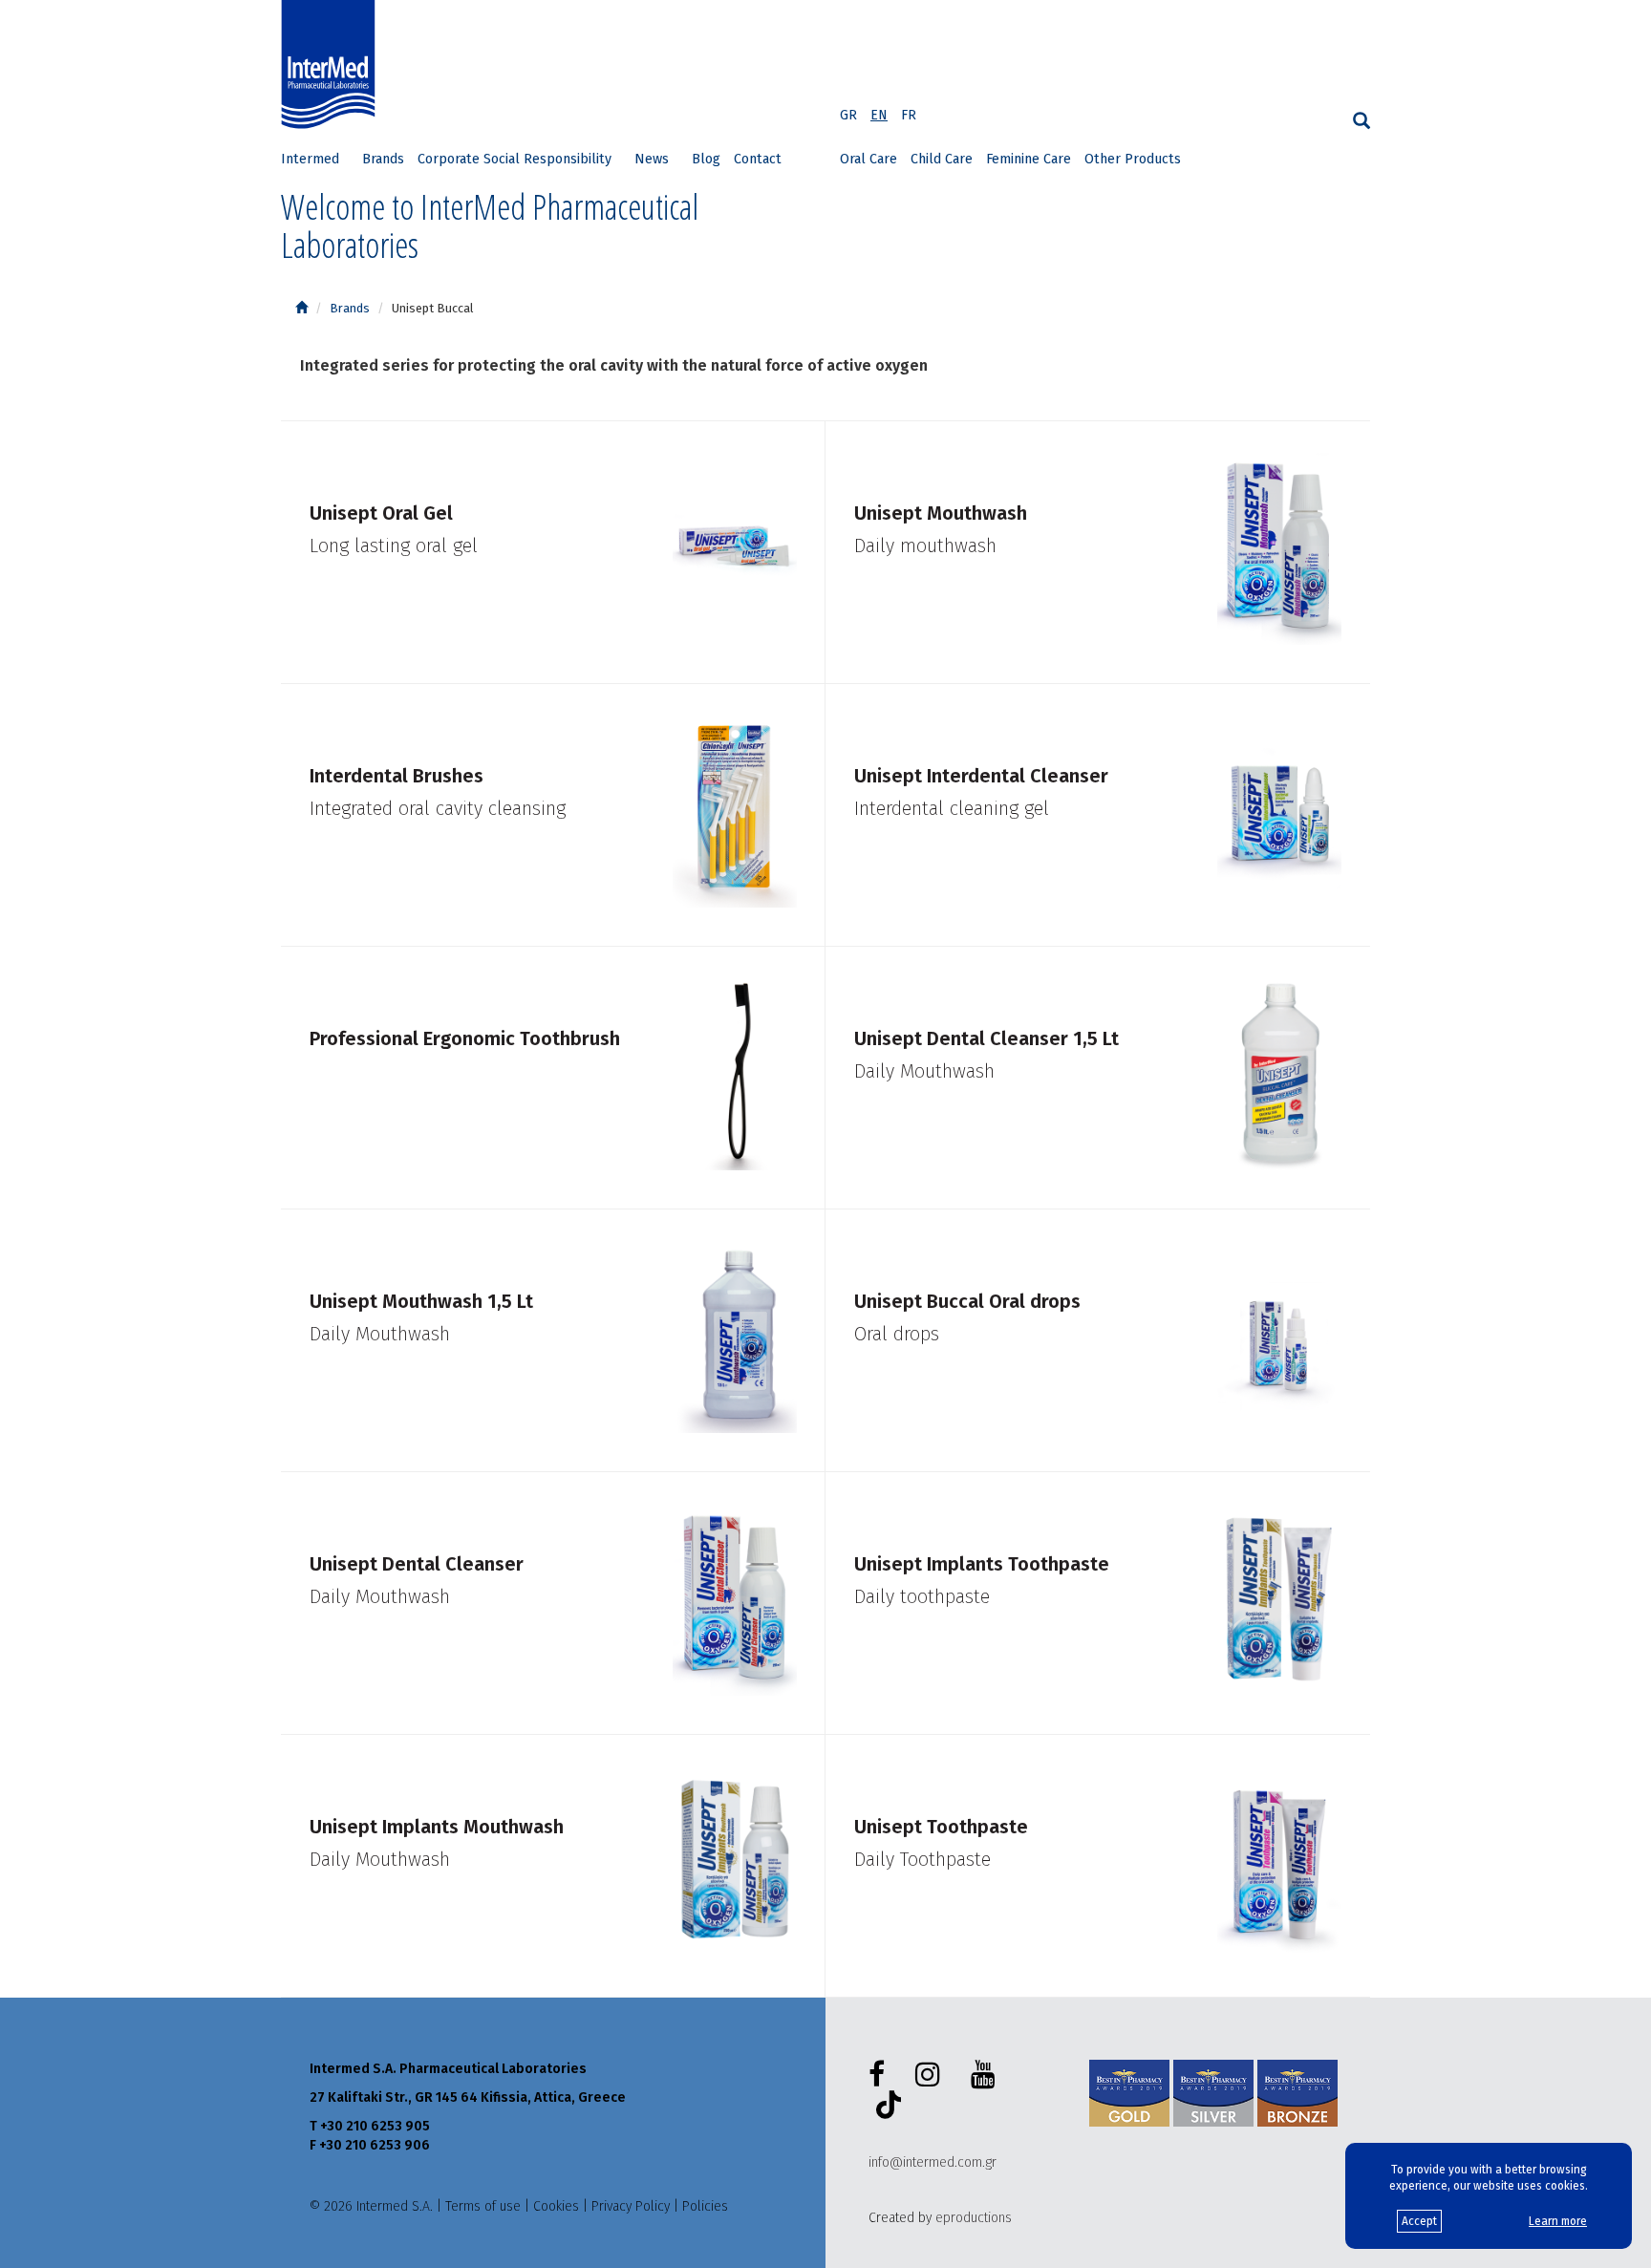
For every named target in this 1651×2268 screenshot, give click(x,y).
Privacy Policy (631, 2206)
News (652, 159)
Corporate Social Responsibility (515, 159)
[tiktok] (885, 2108)
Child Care (942, 159)
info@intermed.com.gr (933, 2162)
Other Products (1133, 159)
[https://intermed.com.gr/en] (301, 308)
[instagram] (932, 2075)
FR (909, 115)
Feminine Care (1029, 159)
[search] (1362, 121)
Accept (1419, 2221)
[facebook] (880, 2075)
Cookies (556, 2206)
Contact (758, 159)
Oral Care (868, 159)
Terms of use (483, 2206)
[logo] (332, 65)
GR (848, 115)
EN (879, 115)
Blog (706, 159)
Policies (705, 2206)
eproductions (974, 2218)
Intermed (310, 159)
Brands (383, 159)
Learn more (1558, 2221)
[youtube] (987, 2075)
